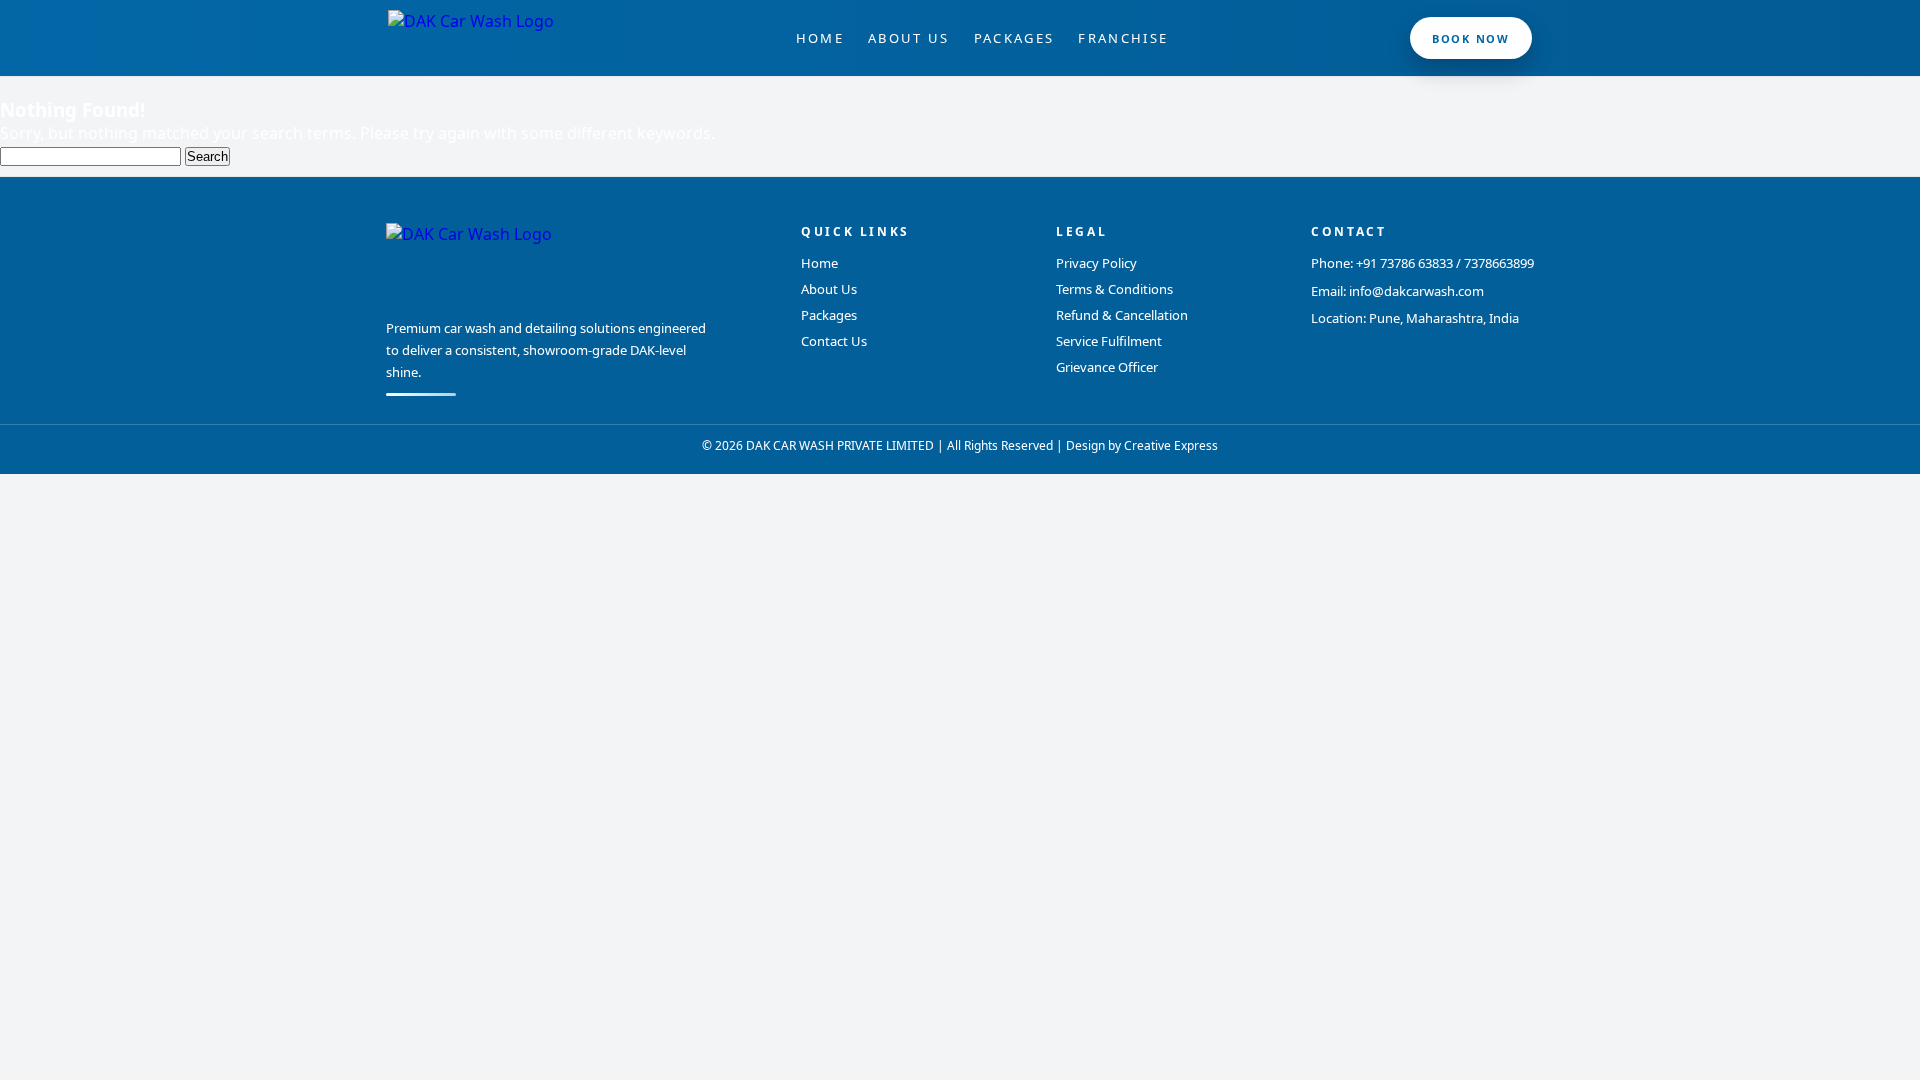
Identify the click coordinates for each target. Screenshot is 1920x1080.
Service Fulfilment (1109, 341)
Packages (1014, 38)
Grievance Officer (1107, 367)
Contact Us (834, 341)
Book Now (1471, 38)
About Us (909, 38)
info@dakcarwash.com (1416, 291)
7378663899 (1499, 263)
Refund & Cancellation (1122, 315)
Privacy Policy (1096, 263)
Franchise (1123, 38)
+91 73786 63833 (1404, 263)
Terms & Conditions (1114, 289)
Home (820, 38)
